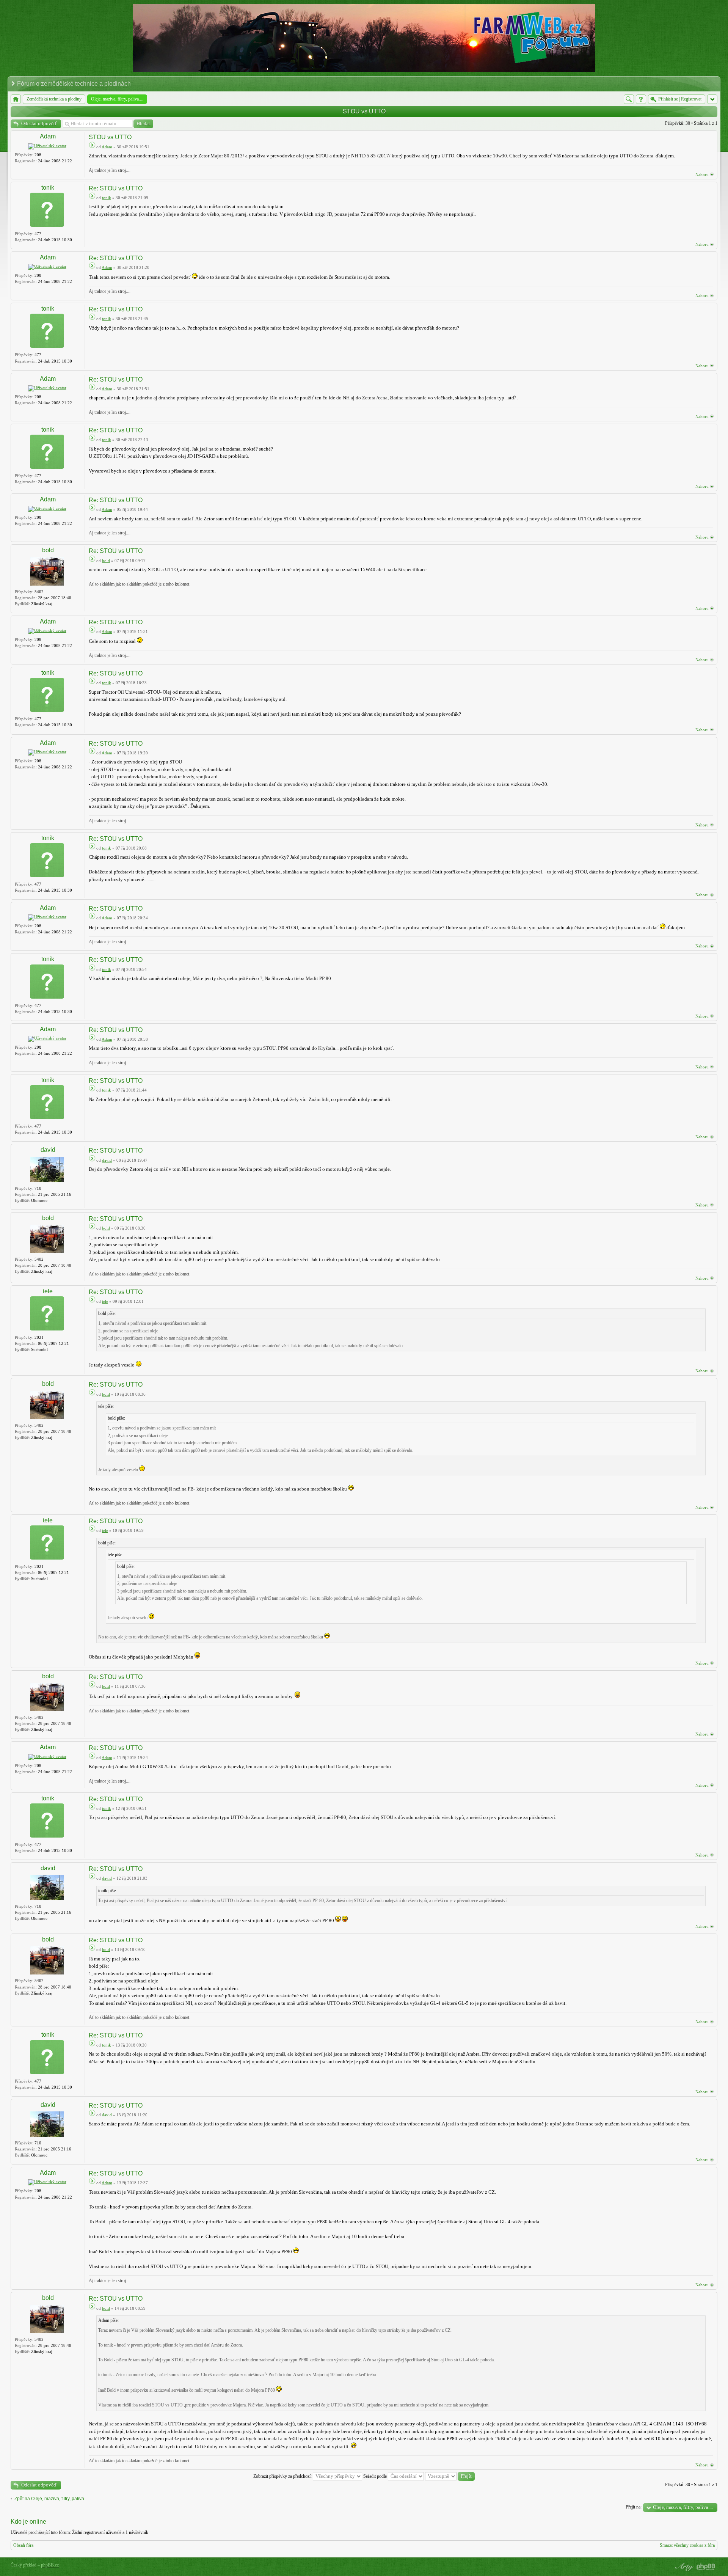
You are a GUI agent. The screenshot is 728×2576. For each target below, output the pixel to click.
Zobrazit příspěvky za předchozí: (283, 2476)
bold (48, 550)
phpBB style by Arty (683, 2567)
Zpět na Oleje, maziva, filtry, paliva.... (52, 2499)
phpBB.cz (50, 2565)
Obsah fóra (23, 2545)
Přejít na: (634, 2507)
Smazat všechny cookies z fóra (687, 2545)
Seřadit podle (376, 2476)
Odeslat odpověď (39, 123)
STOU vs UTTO (364, 111)
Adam (48, 136)
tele (48, 1291)
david (48, 1150)
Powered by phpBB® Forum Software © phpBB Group (706, 2567)
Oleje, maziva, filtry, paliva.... (683, 2507)
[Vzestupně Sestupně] (450, 2476)
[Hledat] (629, 99)
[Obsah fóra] (16, 99)
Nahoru (702, 174)
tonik (48, 188)
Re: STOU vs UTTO (116, 188)
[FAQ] (641, 99)
